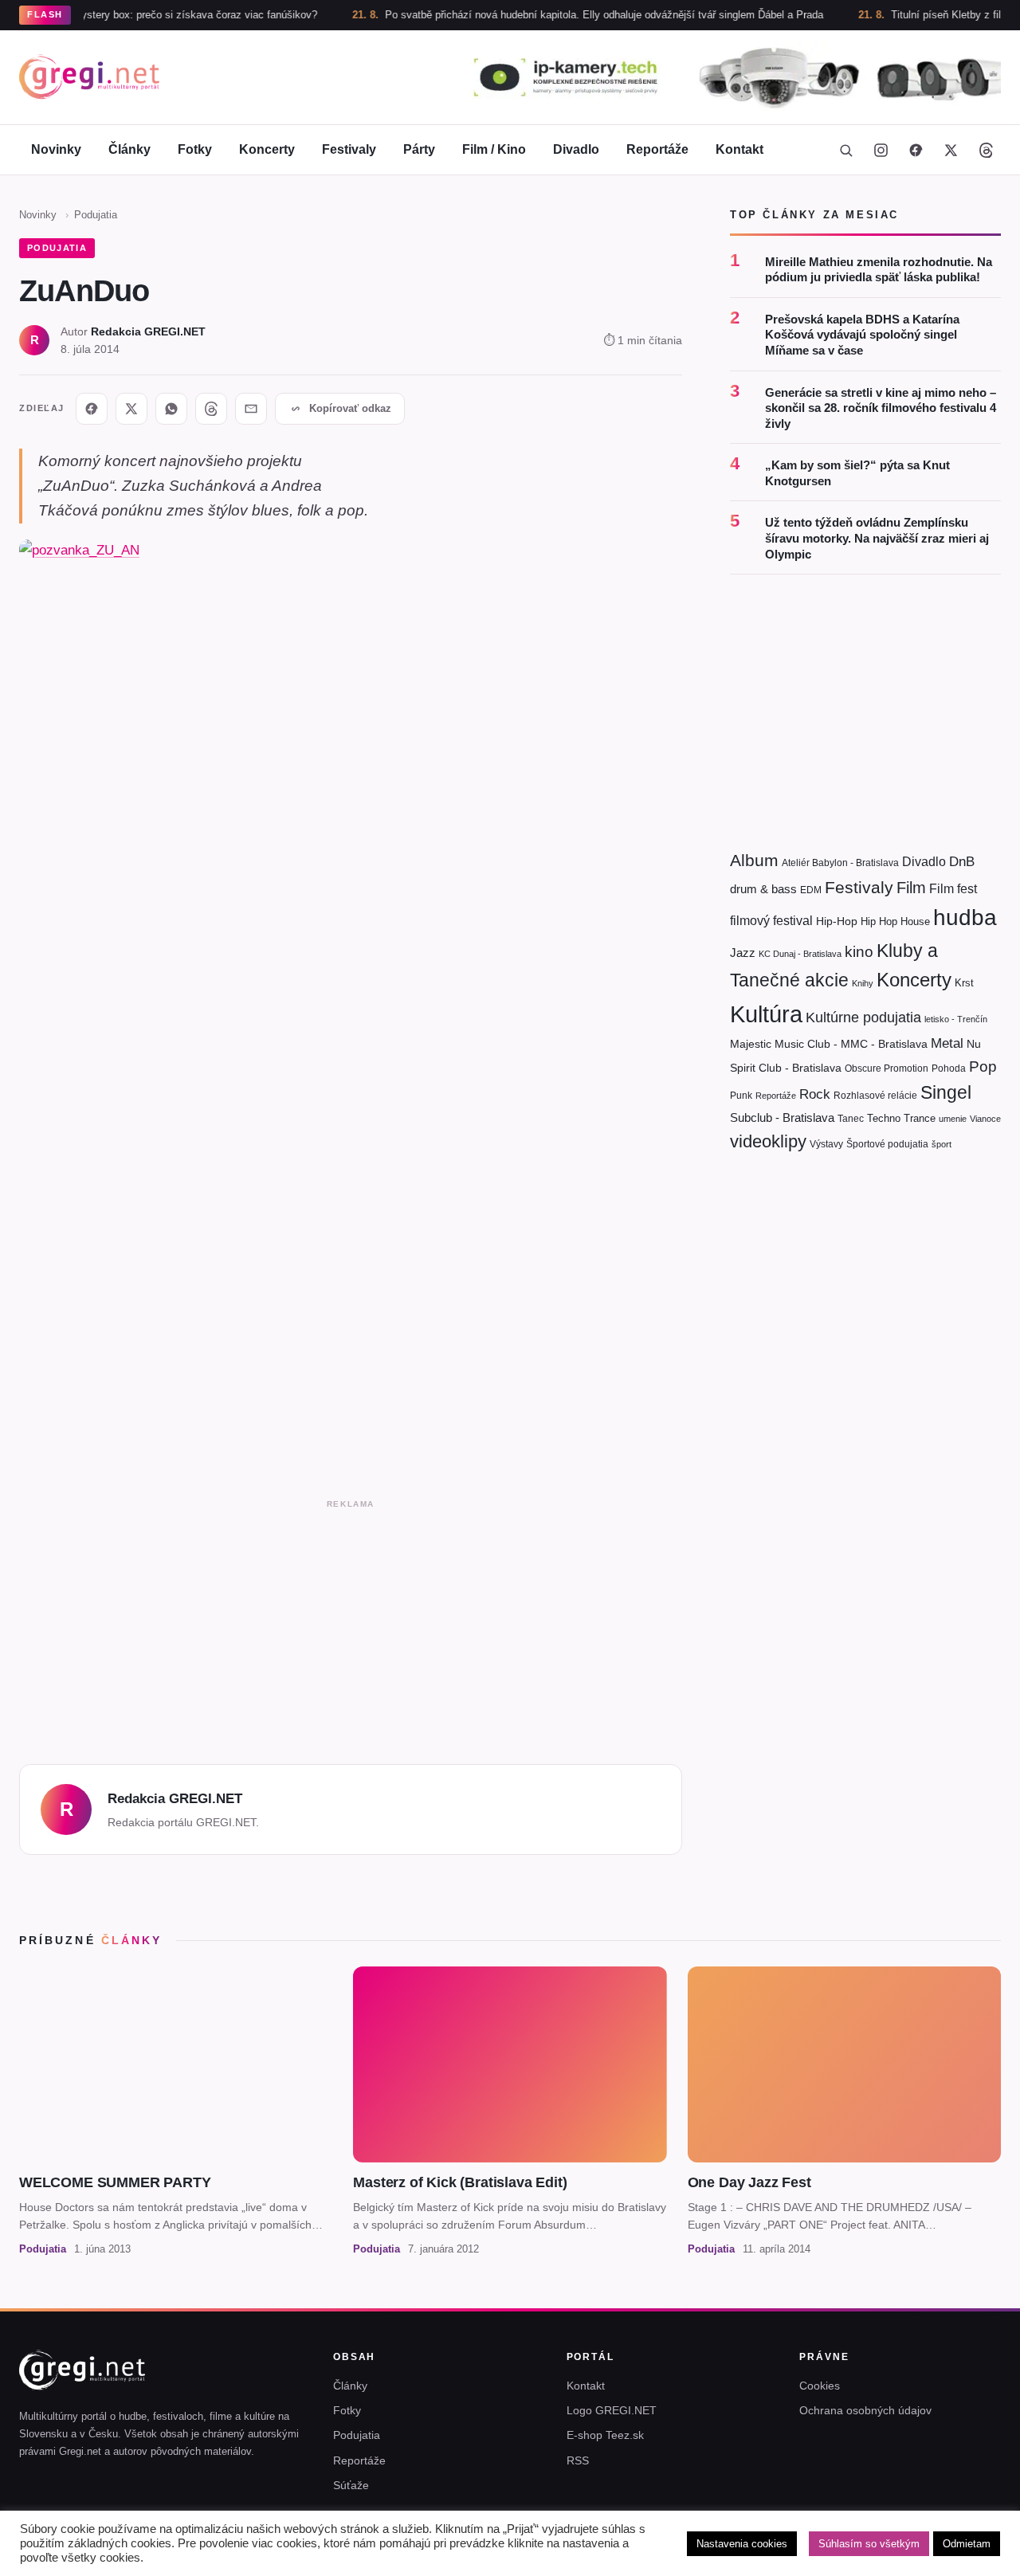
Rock (815, 1094)
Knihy (863, 983)
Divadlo (576, 149)
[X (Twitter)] (951, 150)
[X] (131, 409)
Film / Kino (494, 149)
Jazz (743, 953)
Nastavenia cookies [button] (742, 2544)
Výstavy (826, 1144)
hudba (965, 917)
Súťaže (351, 2485)
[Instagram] (881, 150)
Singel (946, 1093)
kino (859, 952)
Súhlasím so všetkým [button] (869, 2544)
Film (911, 888)
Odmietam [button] (967, 2544)
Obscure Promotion (887, 1068)
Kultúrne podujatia (863, 1017)
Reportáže (657, 149)
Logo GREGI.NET (612, 2410)
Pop (983, 1066)
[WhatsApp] (171, 409)
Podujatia (96, 215)
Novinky (56, 149)
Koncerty (267, 149)
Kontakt (739, 149)
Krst (964, 983)
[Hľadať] (845, 150)
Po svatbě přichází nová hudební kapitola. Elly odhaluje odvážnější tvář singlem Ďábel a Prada (549, 15)
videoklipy (768, 1141)
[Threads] (986, 150)
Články (129, 149)
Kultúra (766, 1014)
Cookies (820, 2386)
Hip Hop (879, 921)
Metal (947, 1043)
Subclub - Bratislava (782, 1117)
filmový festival (771, 921)
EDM (811, 890)
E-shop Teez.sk (605, 2435)
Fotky (195, 149)
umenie (953, 1119)
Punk (741, 1096)
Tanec (851, 1119)
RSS (578, 2460)
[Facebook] (916, 150)
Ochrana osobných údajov (865, 2410)
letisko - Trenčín (956, 1019)
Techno (884, 1118)
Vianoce (985, 1119)
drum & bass (763, 889)
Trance (920, 1118)
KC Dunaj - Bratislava (800, 954)
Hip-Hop (837, 921)
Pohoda (949, 1068)
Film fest (953, 889)
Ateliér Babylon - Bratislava (840, 863)
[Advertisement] (351, 1627)
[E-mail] (251, 409)
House (915, 921)
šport (942, 1144)
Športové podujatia (887, 1144)
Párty (419, 149)
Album (754, 860)
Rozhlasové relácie (875, 1096)
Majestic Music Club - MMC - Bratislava (829, 1044)
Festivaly (349, 149)
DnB (962, 862)
